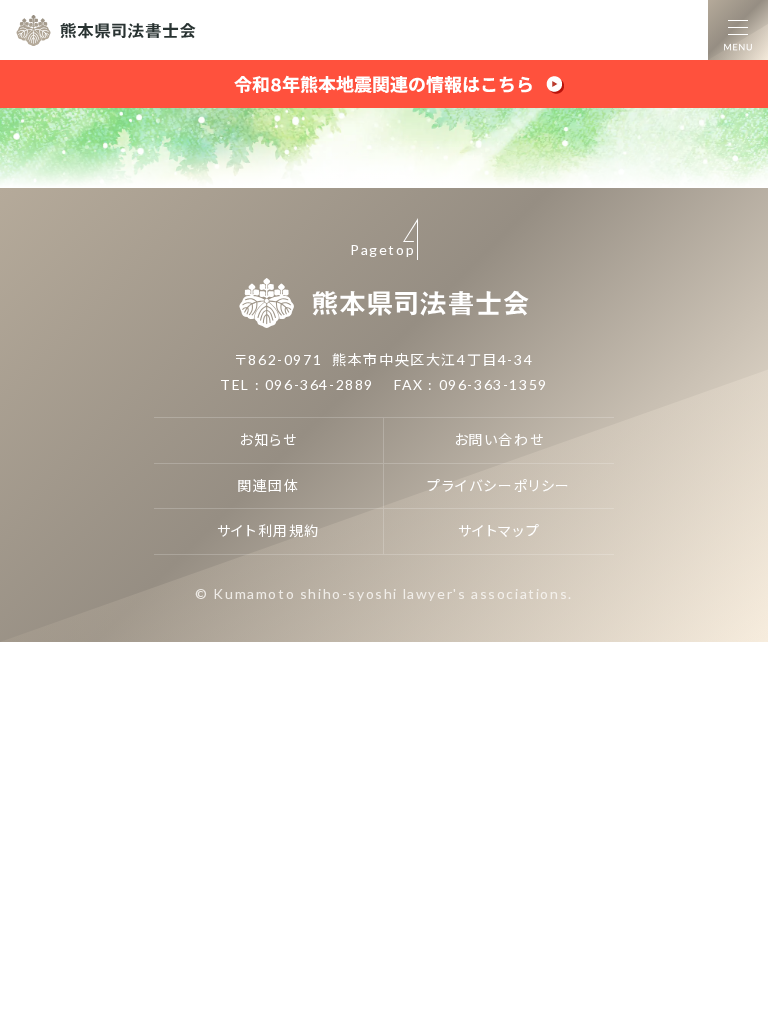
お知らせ (268, 439)
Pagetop (382, 249)
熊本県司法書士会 (106, 30)
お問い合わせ (499, 439)
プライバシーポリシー (499, 485)
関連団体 (268, 485)
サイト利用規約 (268, 530)
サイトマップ (499, 530)
